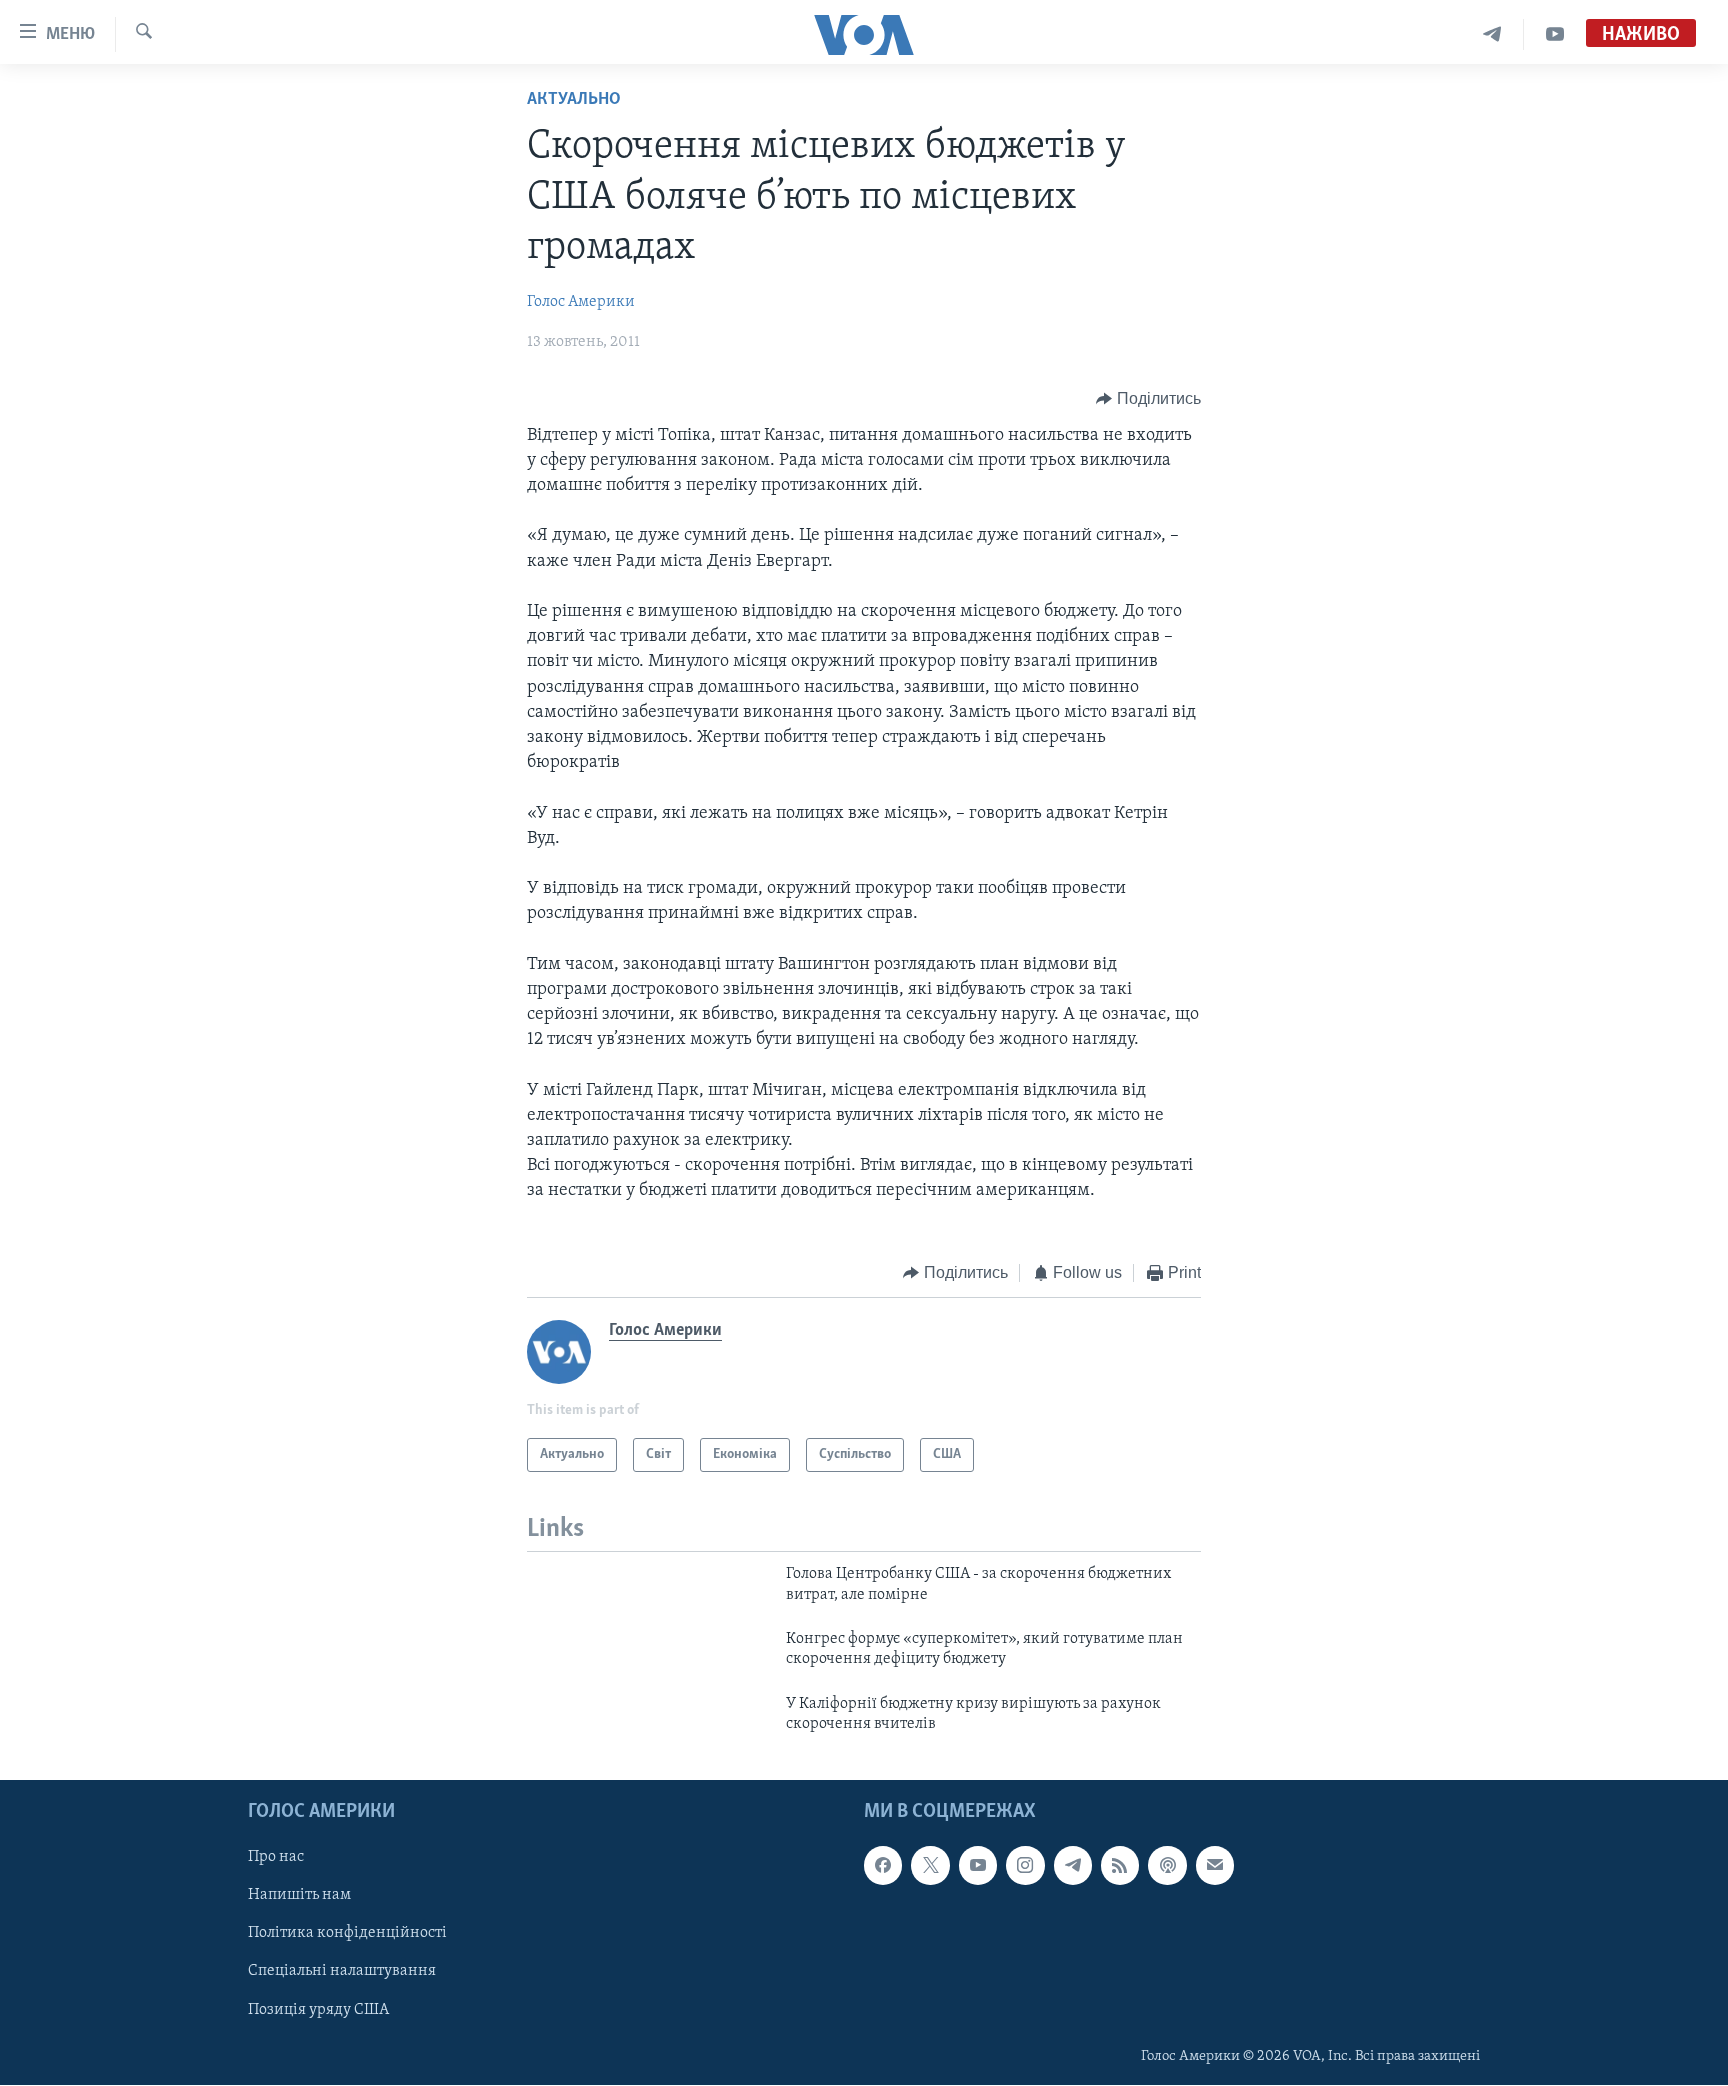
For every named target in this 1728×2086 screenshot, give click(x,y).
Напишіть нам (299, 1896)
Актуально (574, 100)
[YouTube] (1555, 34)
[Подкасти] (1167, 1866)
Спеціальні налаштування (342, 1972)
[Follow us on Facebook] (883, 1866)
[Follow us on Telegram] (1073, 1866)
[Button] (1148, 399)
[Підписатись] (1215, 1866)
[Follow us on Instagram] (1025, 1866)
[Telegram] (1492, 34)
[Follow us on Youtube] (978, 1866)
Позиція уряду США (318, 2010)
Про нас (276, 1858)
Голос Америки (581, 302)
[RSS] (1120, 1866)
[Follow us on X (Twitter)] (930, 1866)
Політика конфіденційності (347, 1934)
